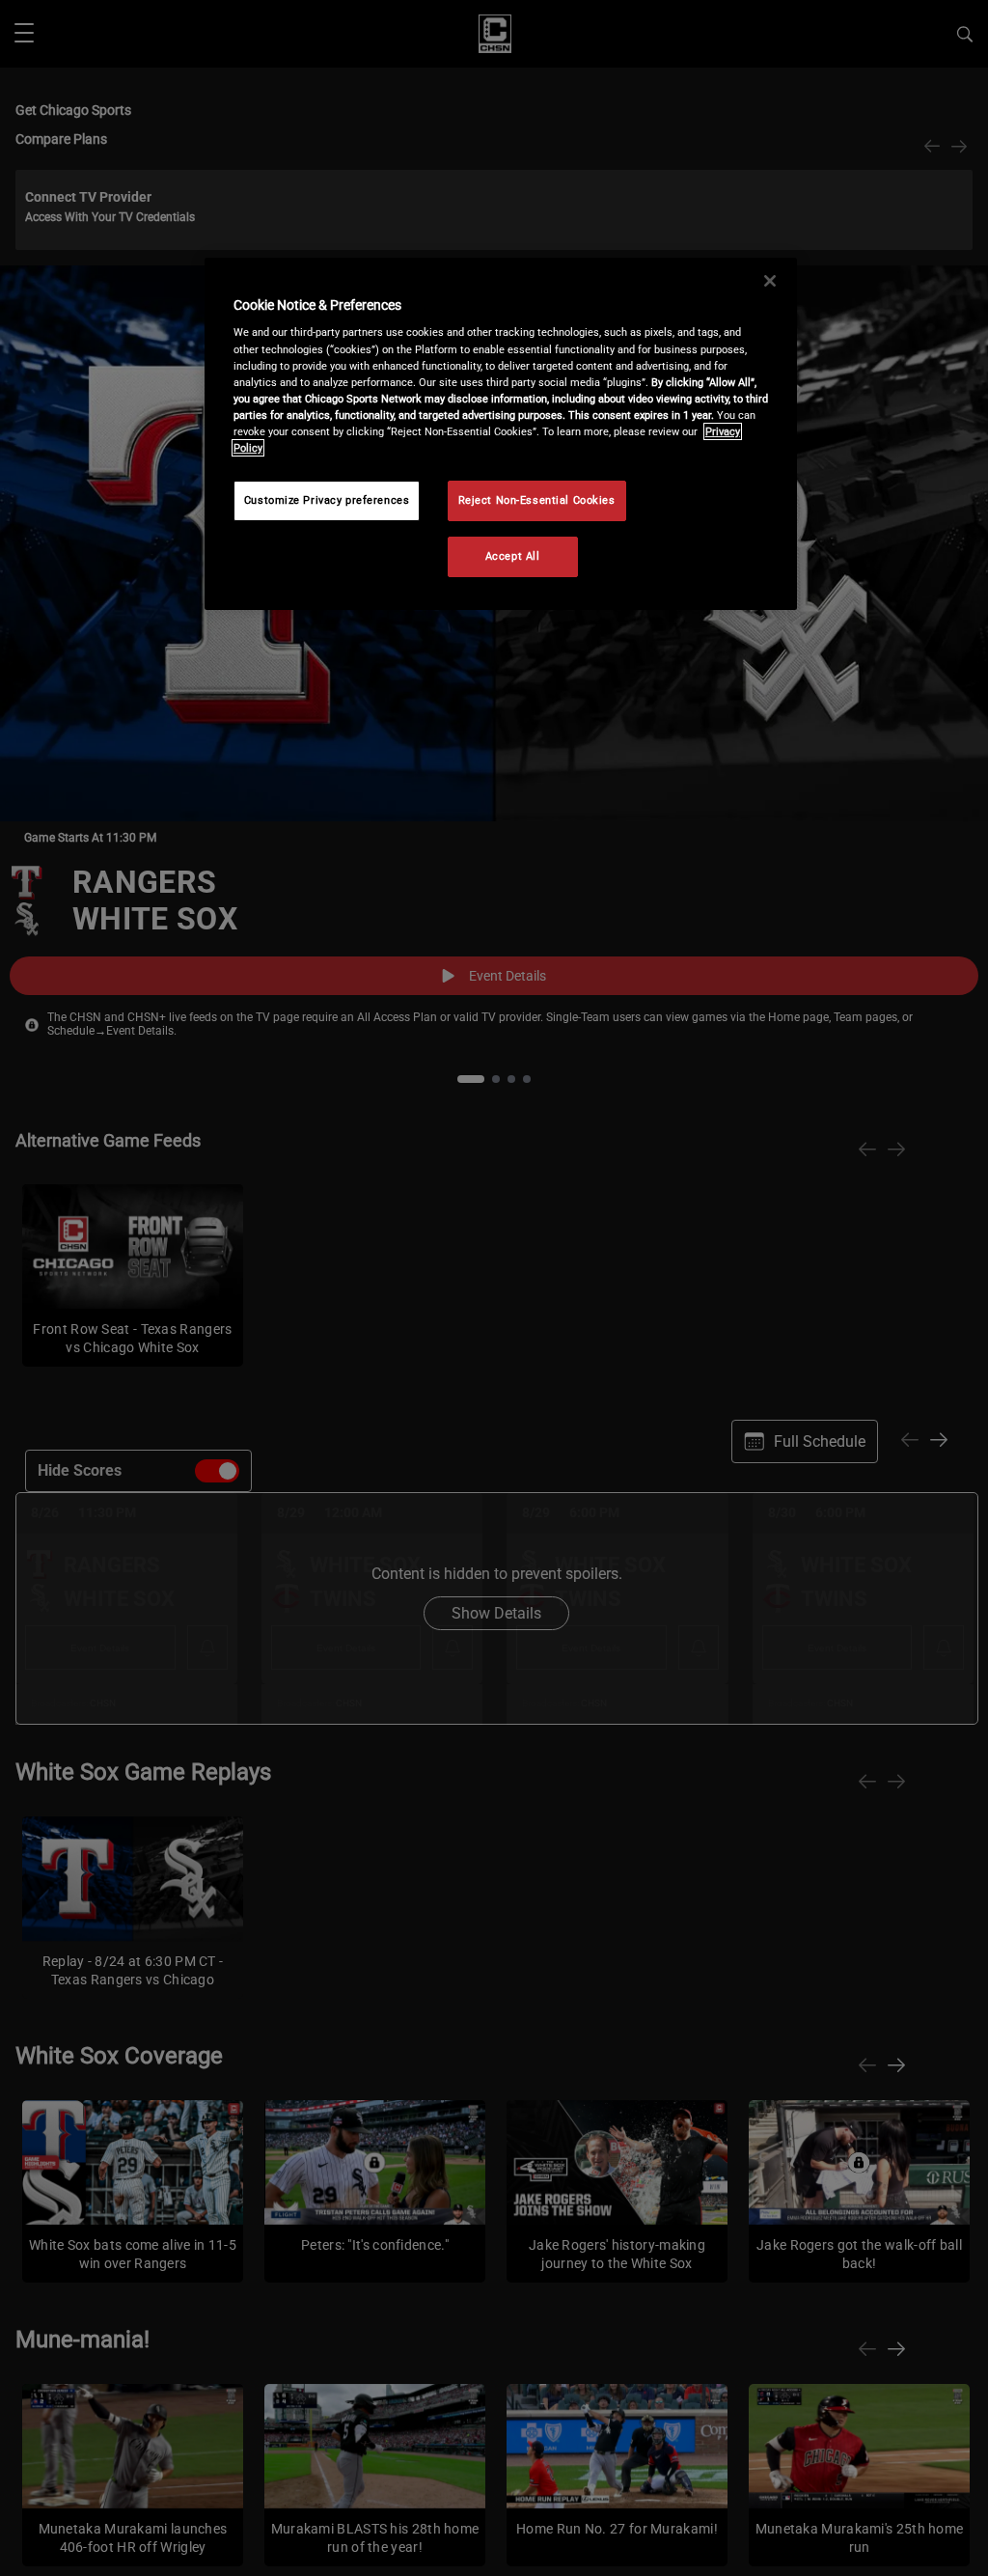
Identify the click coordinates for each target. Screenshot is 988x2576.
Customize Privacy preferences (327, 500)
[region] (501, 434)
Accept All (513, 556)
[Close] (770, 281)
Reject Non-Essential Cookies (537, 500)
